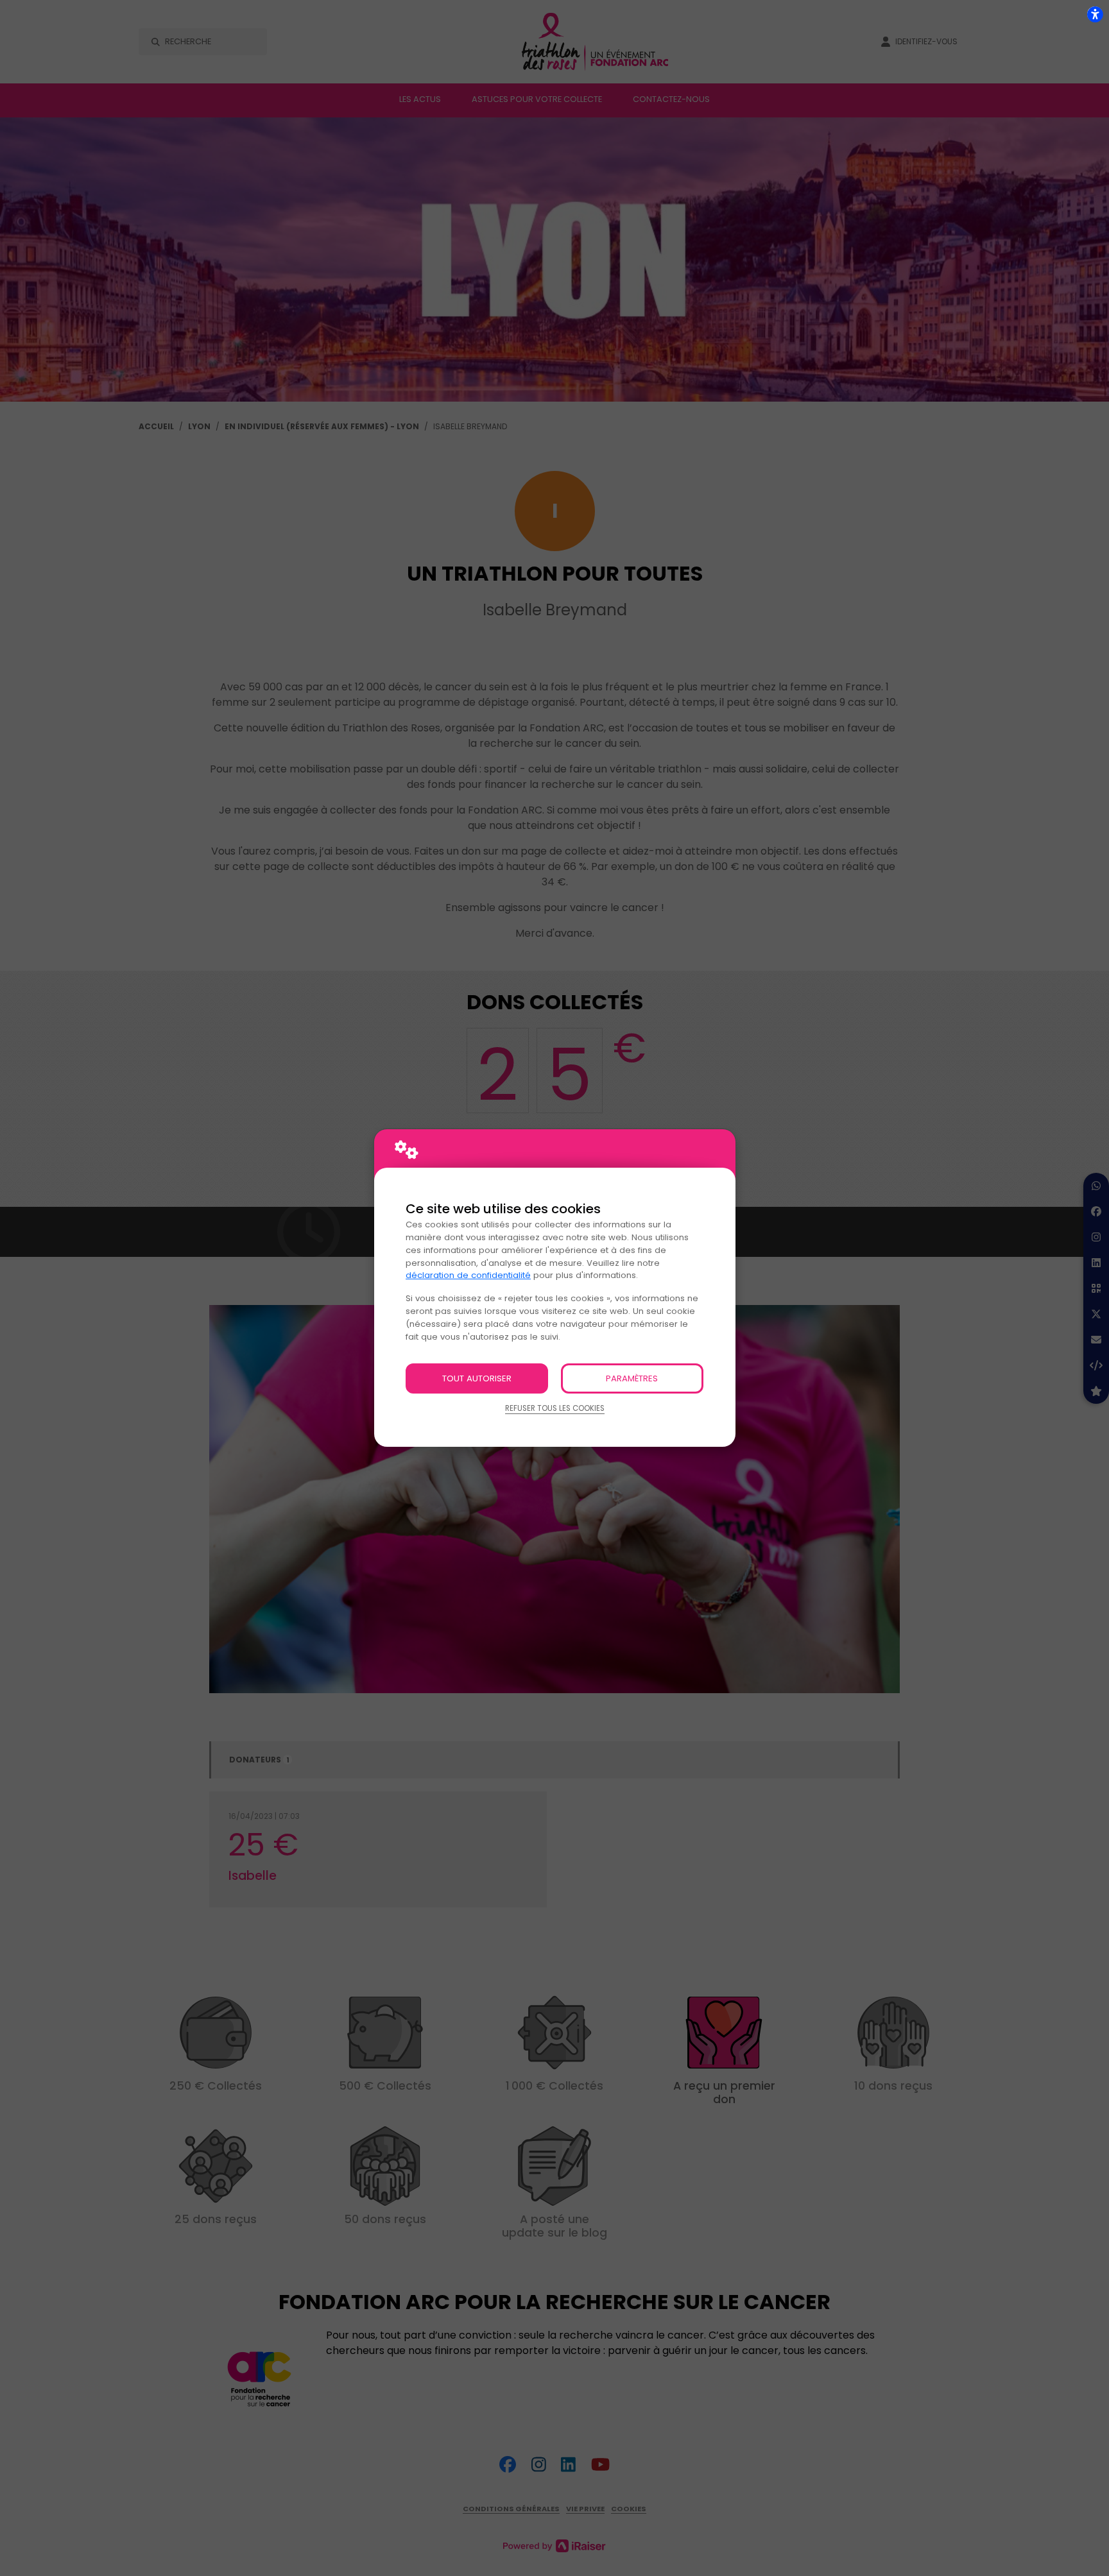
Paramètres (632, 1378)
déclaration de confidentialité (468, 1275)
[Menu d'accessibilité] (1095, 14)
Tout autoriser (477, 1378)
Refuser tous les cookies (555, 1408)
